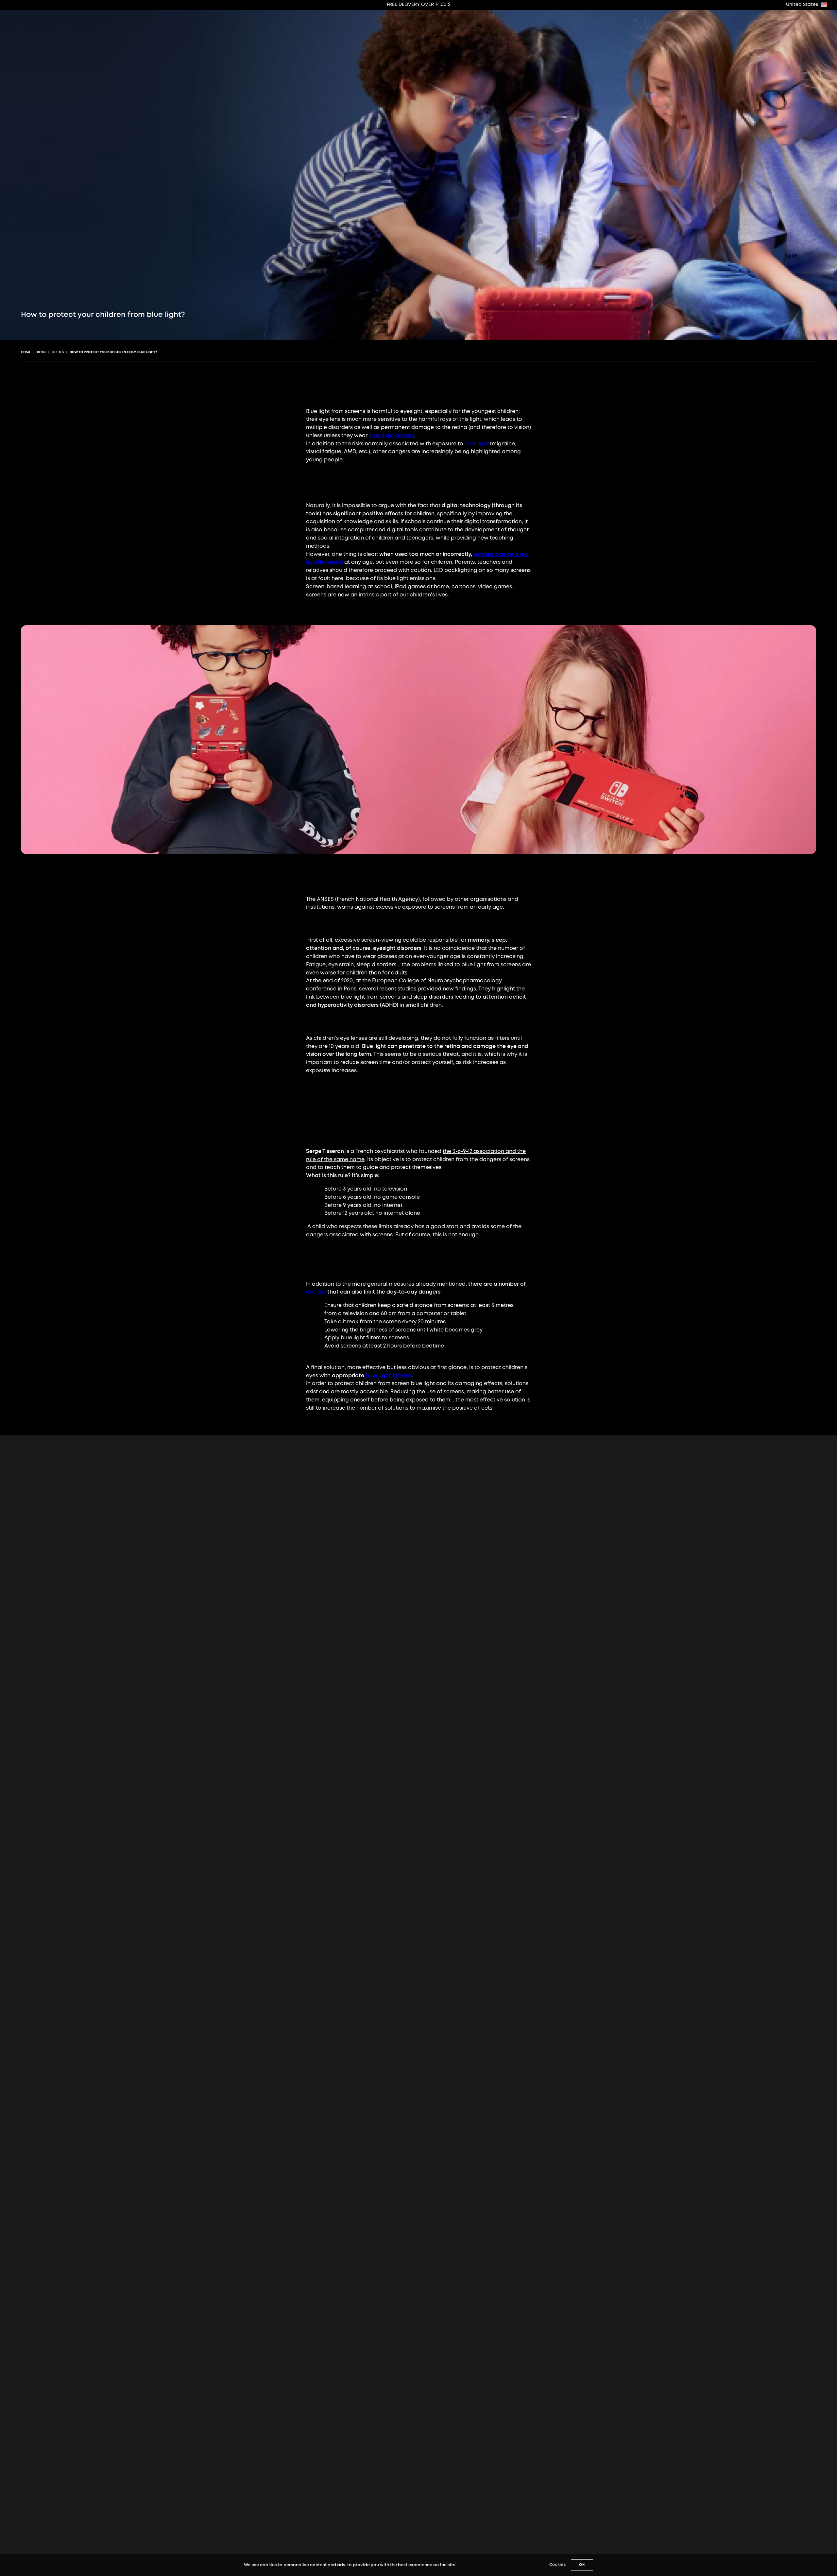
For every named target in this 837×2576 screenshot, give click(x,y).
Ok (582, 2565)
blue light (477, 444)
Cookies (557, 2565)
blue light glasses (391, 436)
